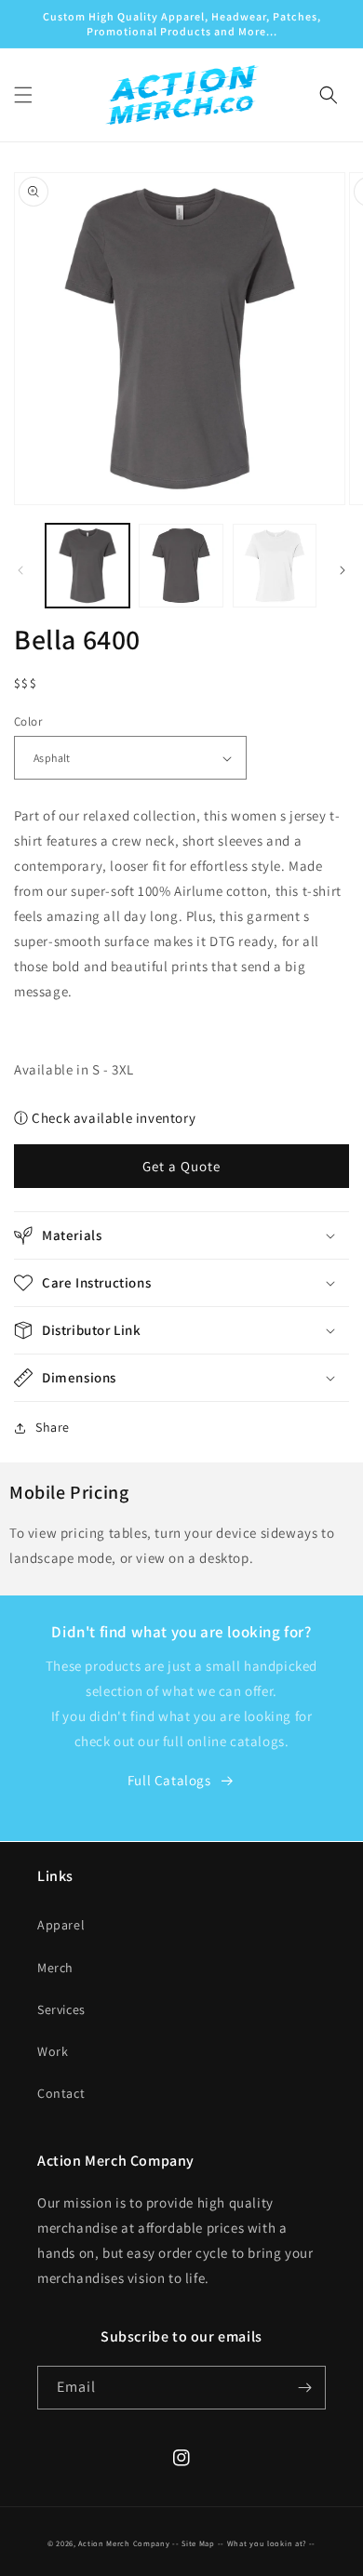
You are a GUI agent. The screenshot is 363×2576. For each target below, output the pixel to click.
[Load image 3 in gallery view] (275, 566)
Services (61, 2009)
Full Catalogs (169, 1780)
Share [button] (53, 1427)
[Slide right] (343, 570)
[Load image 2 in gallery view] (181, 566)
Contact (61, 2093)
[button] (23, 95)
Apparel (61, 1925)
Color (28, 721)
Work (53, 2051)
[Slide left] (20, 570)
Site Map (198, 2543)
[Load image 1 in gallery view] (87, 566)
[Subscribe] (304, 2388)
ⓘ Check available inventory (105, 1118)
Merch (55, 1968)
